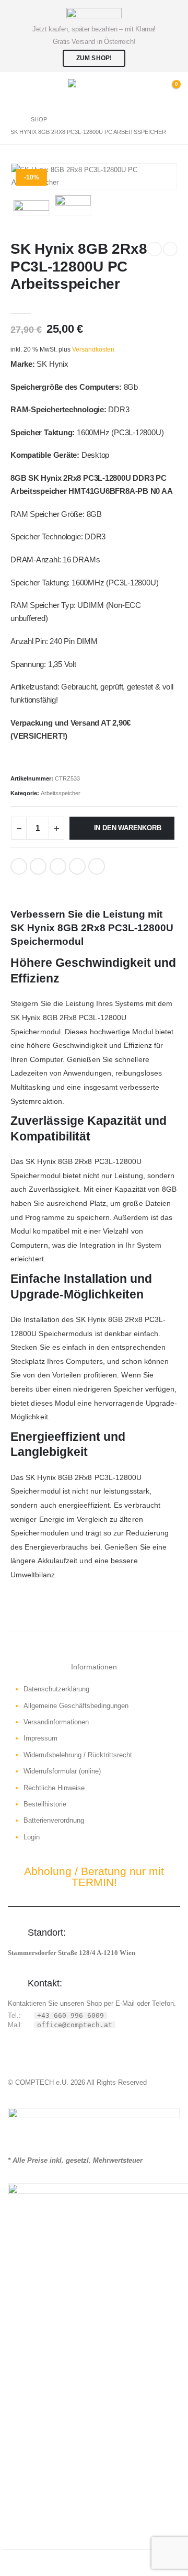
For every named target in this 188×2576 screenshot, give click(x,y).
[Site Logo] (94, 89)
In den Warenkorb (128, 828)
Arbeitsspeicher (61, 793)
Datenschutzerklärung (56, 1689)
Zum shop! (94, 58)
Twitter (38, 866)
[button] (18, 89)
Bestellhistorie (45, 1804)
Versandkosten (93, 349)
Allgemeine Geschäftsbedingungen (76, 1706)
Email (97, 866)
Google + (77, 866)
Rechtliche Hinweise (54, 1788)
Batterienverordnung (54, 1820)
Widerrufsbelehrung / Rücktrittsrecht (78, 1755)
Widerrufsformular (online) (62, 1771)
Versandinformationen (56, 1722)
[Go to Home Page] (13, 119)
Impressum (40, 1738)
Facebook (19, 866)
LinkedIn (58, 866)
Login (32, 1837)
